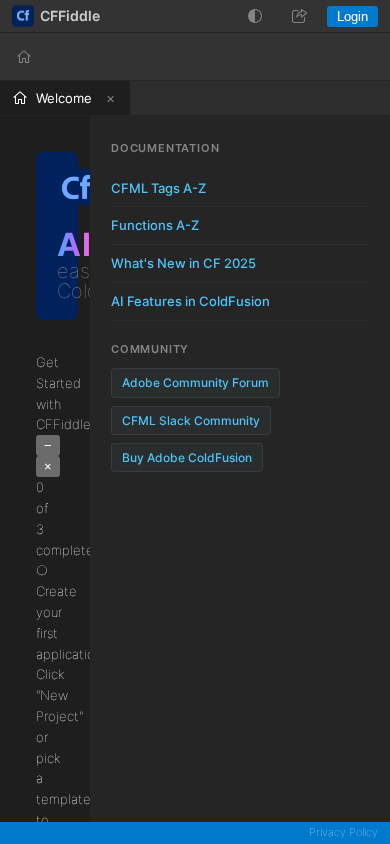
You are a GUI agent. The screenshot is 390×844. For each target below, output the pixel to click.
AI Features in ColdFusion (190, 301)
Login (352, 16)
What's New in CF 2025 (183, 263)
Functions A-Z (155, 225)
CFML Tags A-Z (158, 188)
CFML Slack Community (191, 420)
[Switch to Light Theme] (255, 16)
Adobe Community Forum (195, 382)
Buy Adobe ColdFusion (187, 457)
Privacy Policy (343, 832)
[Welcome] (24, 57)
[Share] (299, 16)
